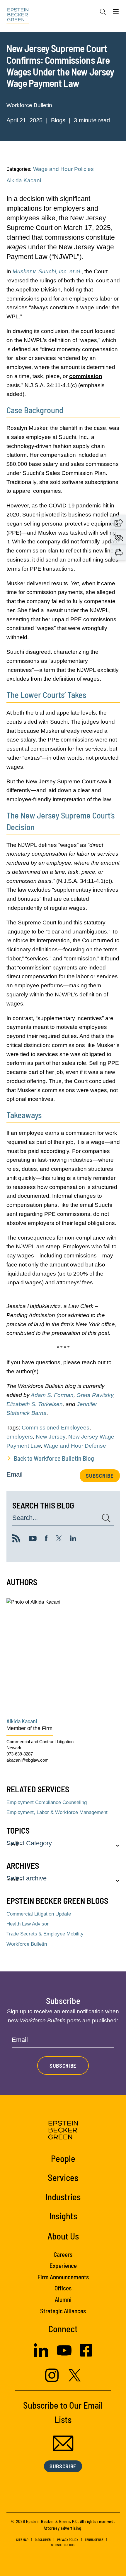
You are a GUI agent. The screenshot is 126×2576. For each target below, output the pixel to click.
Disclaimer (43, 2540)
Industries (63, 2197)
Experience (63, 2265)
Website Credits (63, 2545)
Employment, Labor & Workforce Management (57, 1812)
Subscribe (100, 1476)
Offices (63, 2288)
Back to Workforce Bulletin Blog (54, 1458)
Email (15, 1475)
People (63, 2158)
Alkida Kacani (24, 180)
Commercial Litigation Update (39, 1914)
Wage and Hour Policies (63, 169)
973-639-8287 (20, 1754)
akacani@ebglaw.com (28, 1760)
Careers (63, 2254)
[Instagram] (53, 2380)
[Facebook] (46, 1540)
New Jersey (51, 1437)
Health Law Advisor (28, 1924)
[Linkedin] (73, 1540)
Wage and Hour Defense (75, 1446)
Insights (63, 2216)
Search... (25, 1518)
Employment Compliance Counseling (47, 1802)
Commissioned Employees (56, 1428)
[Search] (103, 12)
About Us (63, 2236)
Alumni (63, 2299)
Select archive (27, 1879)
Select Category (29, 1843)
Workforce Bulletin (29, 105)
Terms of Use (94, 2540)
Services (63, 2177)
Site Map (22, 2540)
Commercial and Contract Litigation (40, 1742)
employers (20, 1437)
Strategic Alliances (63, 2311)
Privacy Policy (68, 2540)
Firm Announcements (63, 2277)
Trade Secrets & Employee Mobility (45, 1934)
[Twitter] (59, 1540)
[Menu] (116, 13)
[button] (119, 522)
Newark (14, 1748)
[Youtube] (33, 1540)
